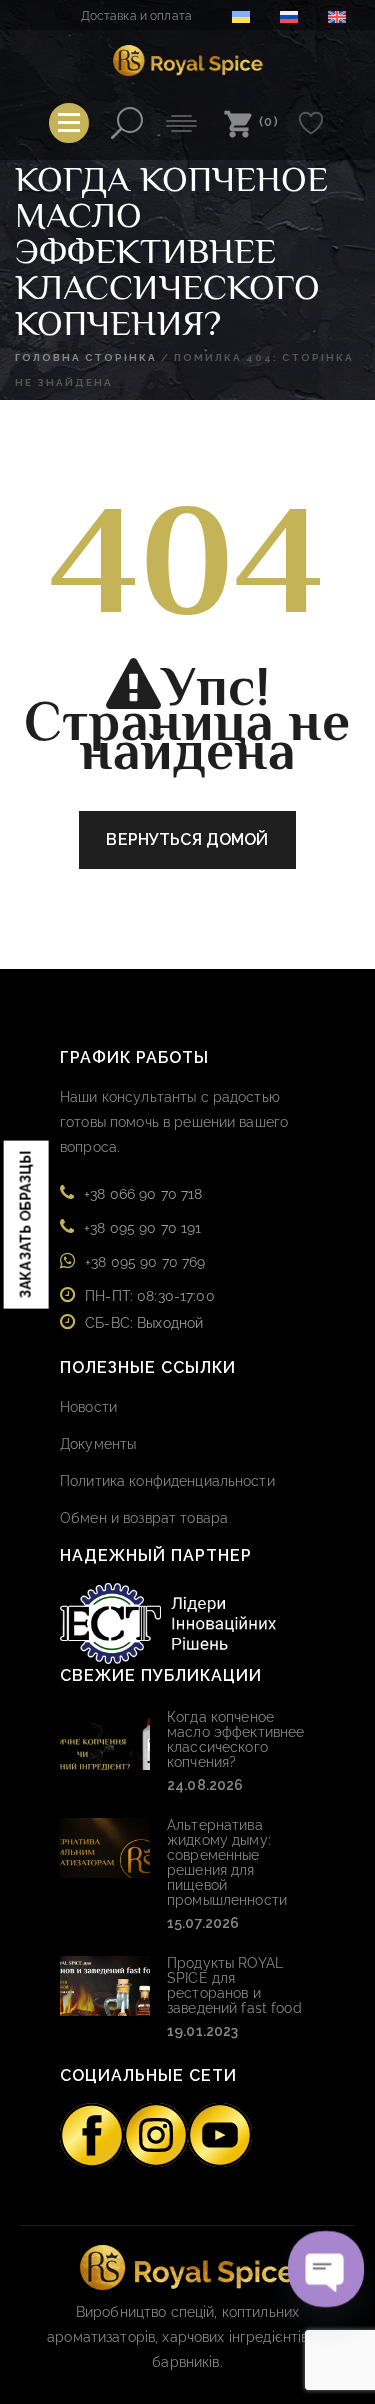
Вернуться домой (187, 839)
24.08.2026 (205, 1785)
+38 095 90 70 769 (145, 1262)
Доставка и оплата (136, 16)
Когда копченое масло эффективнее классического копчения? (235, 1739)
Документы (98, 1444)
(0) (269, 121)
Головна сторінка (86, 357)
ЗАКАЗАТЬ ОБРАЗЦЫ (26, 1224)
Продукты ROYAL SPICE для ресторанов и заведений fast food (234, 1985)
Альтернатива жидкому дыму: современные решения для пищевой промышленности (227, 1862)
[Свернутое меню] (69, 123)
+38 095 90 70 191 (142, 1228)
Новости (88, 1407)
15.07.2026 (203, 1923)
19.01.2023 (202, 2031)
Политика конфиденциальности (167, 1481)
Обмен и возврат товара (144, 1518)
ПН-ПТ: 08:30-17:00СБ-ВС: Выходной (150, 1309)
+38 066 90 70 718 (143, 1194)
